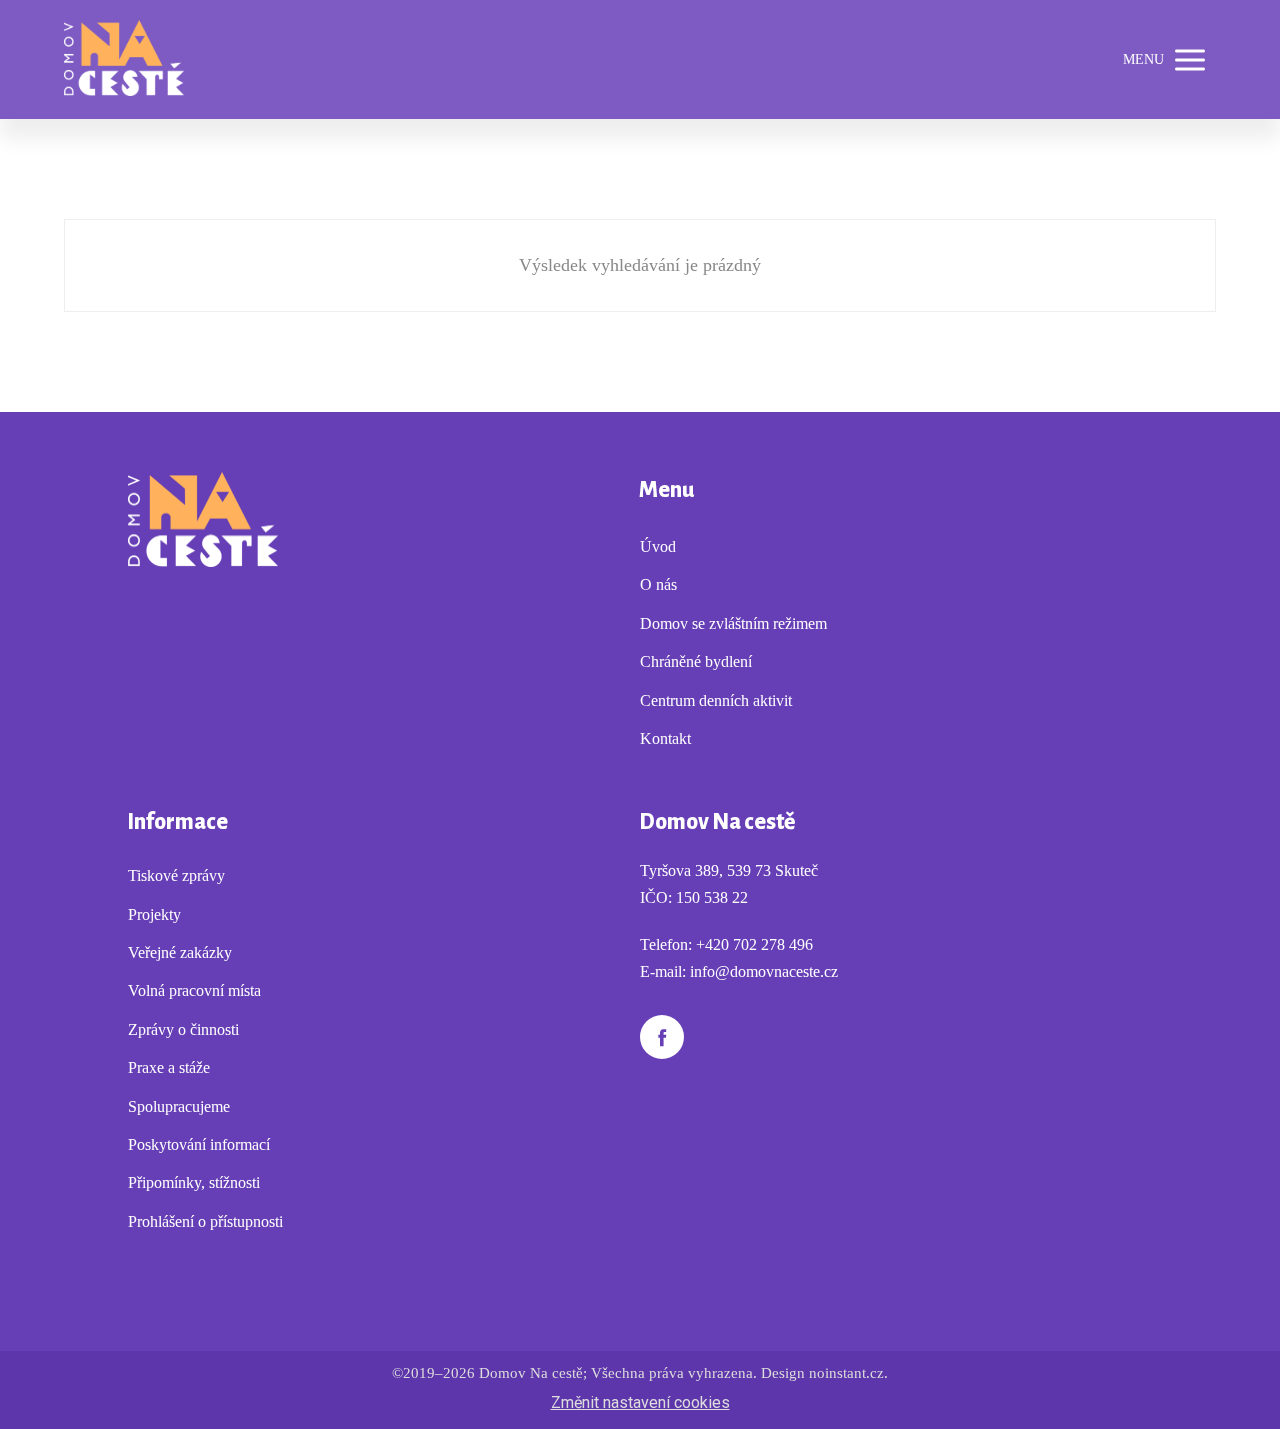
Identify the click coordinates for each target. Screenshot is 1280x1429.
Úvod (658, 546)
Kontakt (665, 738)
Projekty (154, 914)
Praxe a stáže (169, 1067)
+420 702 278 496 (754, 944)
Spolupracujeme (179, 1106)
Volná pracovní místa (194, 990)
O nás (658, 584)
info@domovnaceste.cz (764, 971)
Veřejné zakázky (180, 952)
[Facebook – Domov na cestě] (662, 1037)
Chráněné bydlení (696, 661)
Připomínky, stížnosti (194, 1182)
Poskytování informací (199, 1144)
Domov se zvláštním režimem (733, 623)
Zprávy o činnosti (183, 1029)
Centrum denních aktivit (716, 700)
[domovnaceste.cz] (124, 59)
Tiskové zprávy (176, 875)
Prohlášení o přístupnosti (205, 1221)
